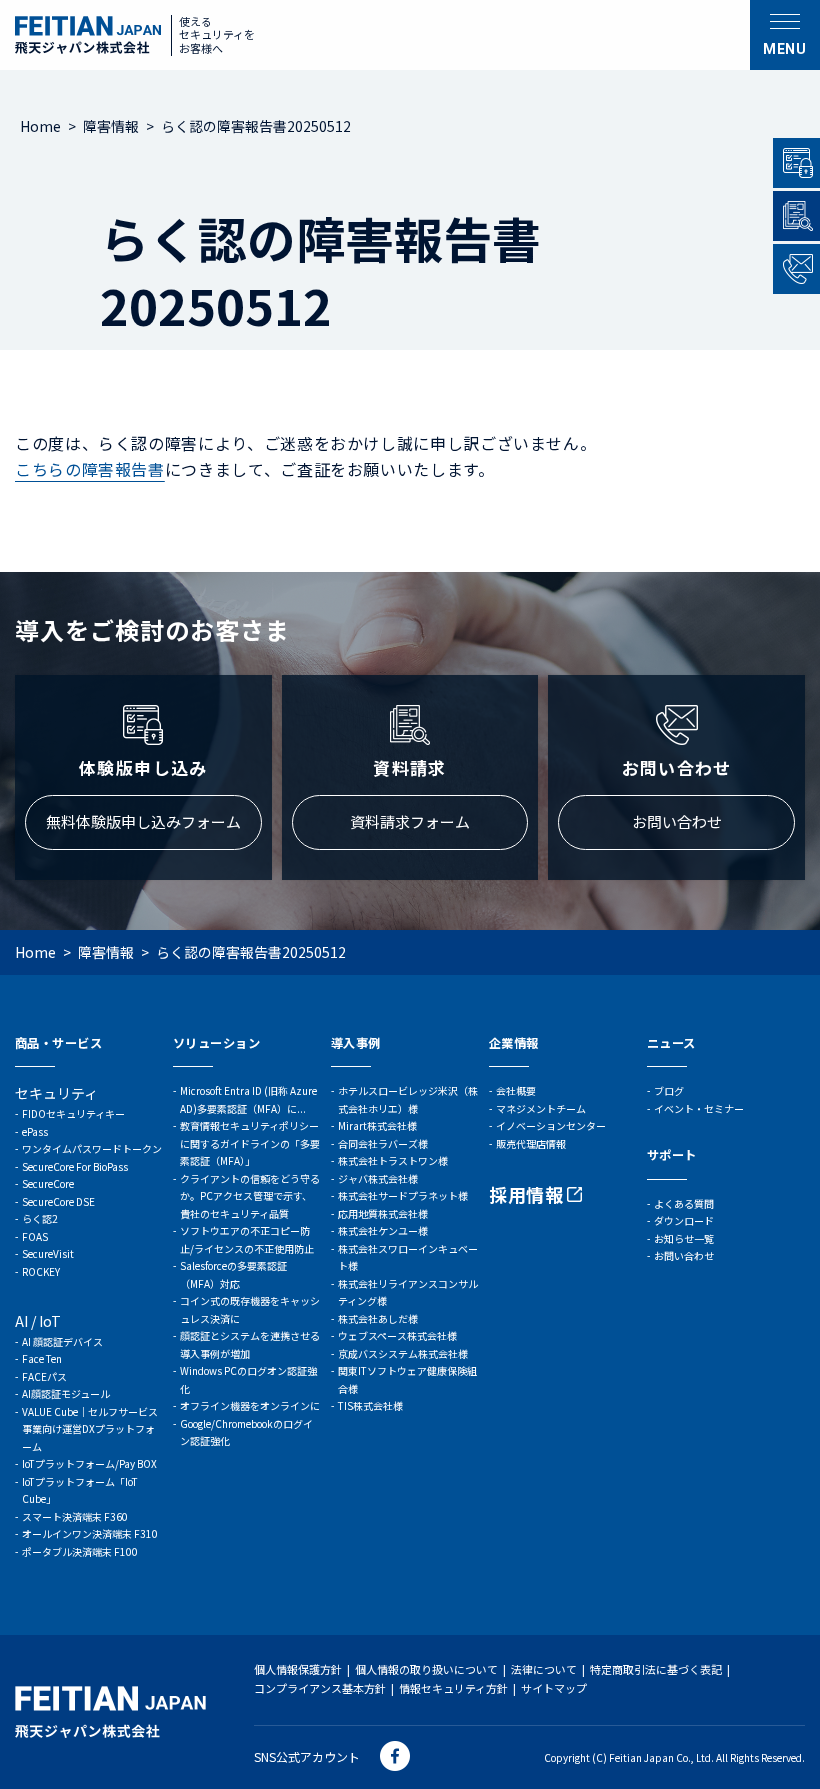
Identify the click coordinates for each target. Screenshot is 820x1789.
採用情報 (526, 1194)
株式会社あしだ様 (378, 1318)
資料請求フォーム (410, 821)
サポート (672, 1155)
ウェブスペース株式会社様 (397, 1335)
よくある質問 (684, 1203)
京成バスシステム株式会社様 (403, 1353)
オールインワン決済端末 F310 (90, 1533)
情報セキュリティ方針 (453, 1688)
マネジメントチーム (541, 1108)
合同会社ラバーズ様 (383, 1143)
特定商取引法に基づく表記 (656, 1669)
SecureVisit (48, 1253)
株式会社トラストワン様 (393, 1160)
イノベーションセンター (551, 1125)
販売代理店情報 (531, 1143)
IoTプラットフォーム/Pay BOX (89, 1463)
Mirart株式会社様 (377, 1125)
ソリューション (216, 1043)
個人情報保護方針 (298, 1669)
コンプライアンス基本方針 (320, 1688)
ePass (35, 1131)
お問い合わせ (677, 821)
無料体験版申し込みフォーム (143, 821)
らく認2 (40, 1218)
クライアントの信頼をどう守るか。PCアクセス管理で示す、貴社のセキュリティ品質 (250, 1196)
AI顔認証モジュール (66, 1393)
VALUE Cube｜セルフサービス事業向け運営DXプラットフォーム (90, 1429)
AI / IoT (38, 1321)
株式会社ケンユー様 (383, 1230)
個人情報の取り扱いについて (426, 1669)
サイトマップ (554, 1688)
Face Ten (42, 1358)
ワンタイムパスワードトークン (92, 1148)
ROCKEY (41, 1271)
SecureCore (48, 1183)
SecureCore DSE (58, 1201)
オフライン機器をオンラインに (250, 1405)
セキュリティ (56, 1093)
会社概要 (516, 1090)
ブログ (669, 1090)
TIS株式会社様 (370, 1405)
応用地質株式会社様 (383, 1213)
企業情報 (514, 1043)
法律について (544, 1669)
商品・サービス (58, 1043)
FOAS (35, 1236)
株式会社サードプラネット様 (403, 1195)
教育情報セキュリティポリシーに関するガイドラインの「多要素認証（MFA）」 (250, 1143)
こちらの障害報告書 (90, 469)
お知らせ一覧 (684, 1238)
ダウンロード (684, 1220)
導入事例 (356, 1043)
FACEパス (44, 1376)
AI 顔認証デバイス (62, 1341)
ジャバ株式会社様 (378, 1178)
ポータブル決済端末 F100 (80, 1551)
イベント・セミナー (699, 1108)
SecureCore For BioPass (75, 1166)
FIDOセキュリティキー (73, 1113)
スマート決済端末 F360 (75, 1516)
